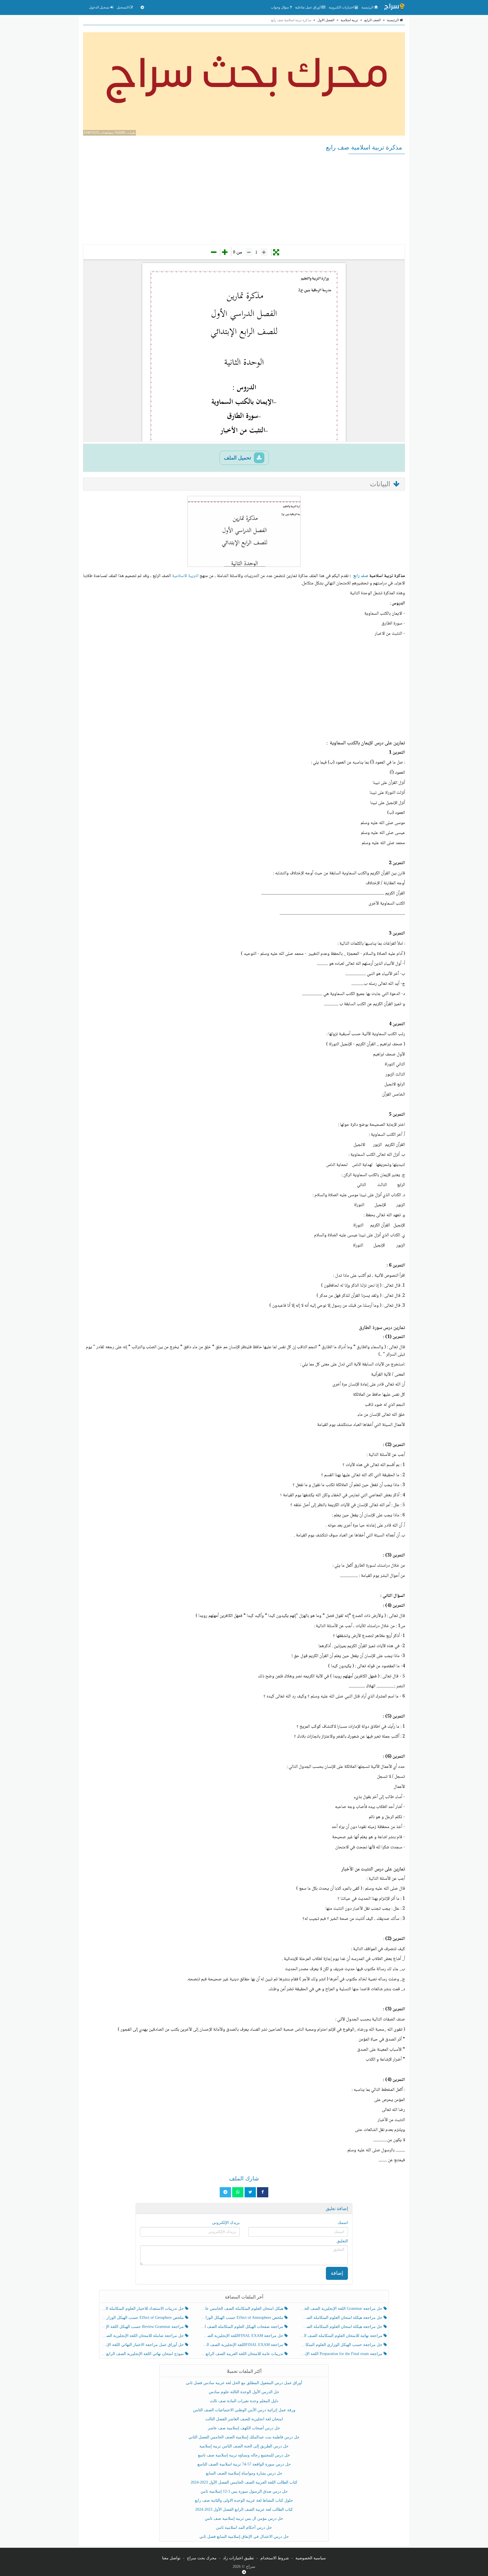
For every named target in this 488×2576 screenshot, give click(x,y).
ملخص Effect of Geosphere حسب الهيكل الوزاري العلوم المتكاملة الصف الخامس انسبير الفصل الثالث (143, 2318)
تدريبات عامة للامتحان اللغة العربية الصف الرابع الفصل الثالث (242, 2354)
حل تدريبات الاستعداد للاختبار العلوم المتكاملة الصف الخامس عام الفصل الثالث (143, 2309)
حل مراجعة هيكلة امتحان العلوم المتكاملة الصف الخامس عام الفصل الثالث (342, 2327)
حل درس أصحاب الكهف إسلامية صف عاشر (244, 2428)
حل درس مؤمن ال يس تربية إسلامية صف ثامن (244, 2518)
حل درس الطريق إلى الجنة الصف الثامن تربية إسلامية (244, 2446)
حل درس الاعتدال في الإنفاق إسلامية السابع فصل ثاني (244, 2537)
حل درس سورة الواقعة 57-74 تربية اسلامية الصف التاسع (244, 2464)
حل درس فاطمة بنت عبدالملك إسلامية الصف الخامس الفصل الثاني (244, 2437)
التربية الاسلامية (185, 576)
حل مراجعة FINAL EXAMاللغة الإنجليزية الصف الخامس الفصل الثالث (242, 2336)
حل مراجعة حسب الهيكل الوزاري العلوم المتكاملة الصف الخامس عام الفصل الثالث (342, 2345)
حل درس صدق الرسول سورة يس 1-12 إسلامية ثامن (244, 2491)
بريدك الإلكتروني (226, 2223)
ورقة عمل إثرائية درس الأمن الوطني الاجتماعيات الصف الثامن (244, 2410)
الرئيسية (368, 7)
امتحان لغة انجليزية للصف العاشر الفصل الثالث (244, 2419)
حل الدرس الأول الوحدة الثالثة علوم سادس (244, 2392)
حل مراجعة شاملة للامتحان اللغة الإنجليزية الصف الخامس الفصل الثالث (143, 2336)
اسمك (343, 2223)
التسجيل (123, 7)
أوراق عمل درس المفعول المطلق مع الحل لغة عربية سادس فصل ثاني (244, 2383)
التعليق (342, 2241)
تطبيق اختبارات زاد (238, 2558)
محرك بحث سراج (202, 2558)
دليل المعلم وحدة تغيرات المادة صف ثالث (244, 2401)
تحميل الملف (238, 458)
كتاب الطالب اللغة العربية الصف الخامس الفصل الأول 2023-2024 (244, 2482)
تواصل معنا (171, 2558)
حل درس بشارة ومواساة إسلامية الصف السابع (244, 2473)
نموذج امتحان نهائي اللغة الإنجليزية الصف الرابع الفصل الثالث (143, 2354)
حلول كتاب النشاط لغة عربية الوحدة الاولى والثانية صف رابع (244, 2500)
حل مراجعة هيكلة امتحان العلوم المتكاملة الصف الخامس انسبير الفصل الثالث (342, 2318)
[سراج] (394, 7)
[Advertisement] (244, 199)
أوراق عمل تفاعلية (308, 7)
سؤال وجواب (280, 7)
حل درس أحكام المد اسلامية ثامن (244, 2528)
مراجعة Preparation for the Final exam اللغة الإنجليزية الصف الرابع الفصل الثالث (342, 2354)
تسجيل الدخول (100, 7)
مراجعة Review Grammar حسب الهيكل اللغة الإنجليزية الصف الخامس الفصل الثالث (143, 2327)
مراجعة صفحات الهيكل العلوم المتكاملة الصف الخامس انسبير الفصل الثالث (242, 2327)
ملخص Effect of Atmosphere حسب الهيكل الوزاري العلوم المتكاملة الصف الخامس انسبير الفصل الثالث (242, 2318)
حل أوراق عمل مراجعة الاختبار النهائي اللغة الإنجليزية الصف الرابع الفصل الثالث (143, 2345)
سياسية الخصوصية (311, 2558)
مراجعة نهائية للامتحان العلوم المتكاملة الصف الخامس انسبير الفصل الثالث (342, 2336)
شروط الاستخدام (275, 2558)
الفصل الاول (326, 20)
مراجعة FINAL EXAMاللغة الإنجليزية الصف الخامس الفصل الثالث (242, 2345)
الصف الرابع (372, 20)
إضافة (337, 2273)
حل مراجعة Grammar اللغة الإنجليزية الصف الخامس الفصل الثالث (342, 2309)
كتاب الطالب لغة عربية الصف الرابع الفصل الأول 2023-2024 (244, 2509)
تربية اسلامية (349, 20)
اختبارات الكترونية (342, 7)
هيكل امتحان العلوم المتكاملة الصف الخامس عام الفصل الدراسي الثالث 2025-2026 (242, 2309)
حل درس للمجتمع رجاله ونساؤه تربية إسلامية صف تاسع (244, 2455)
